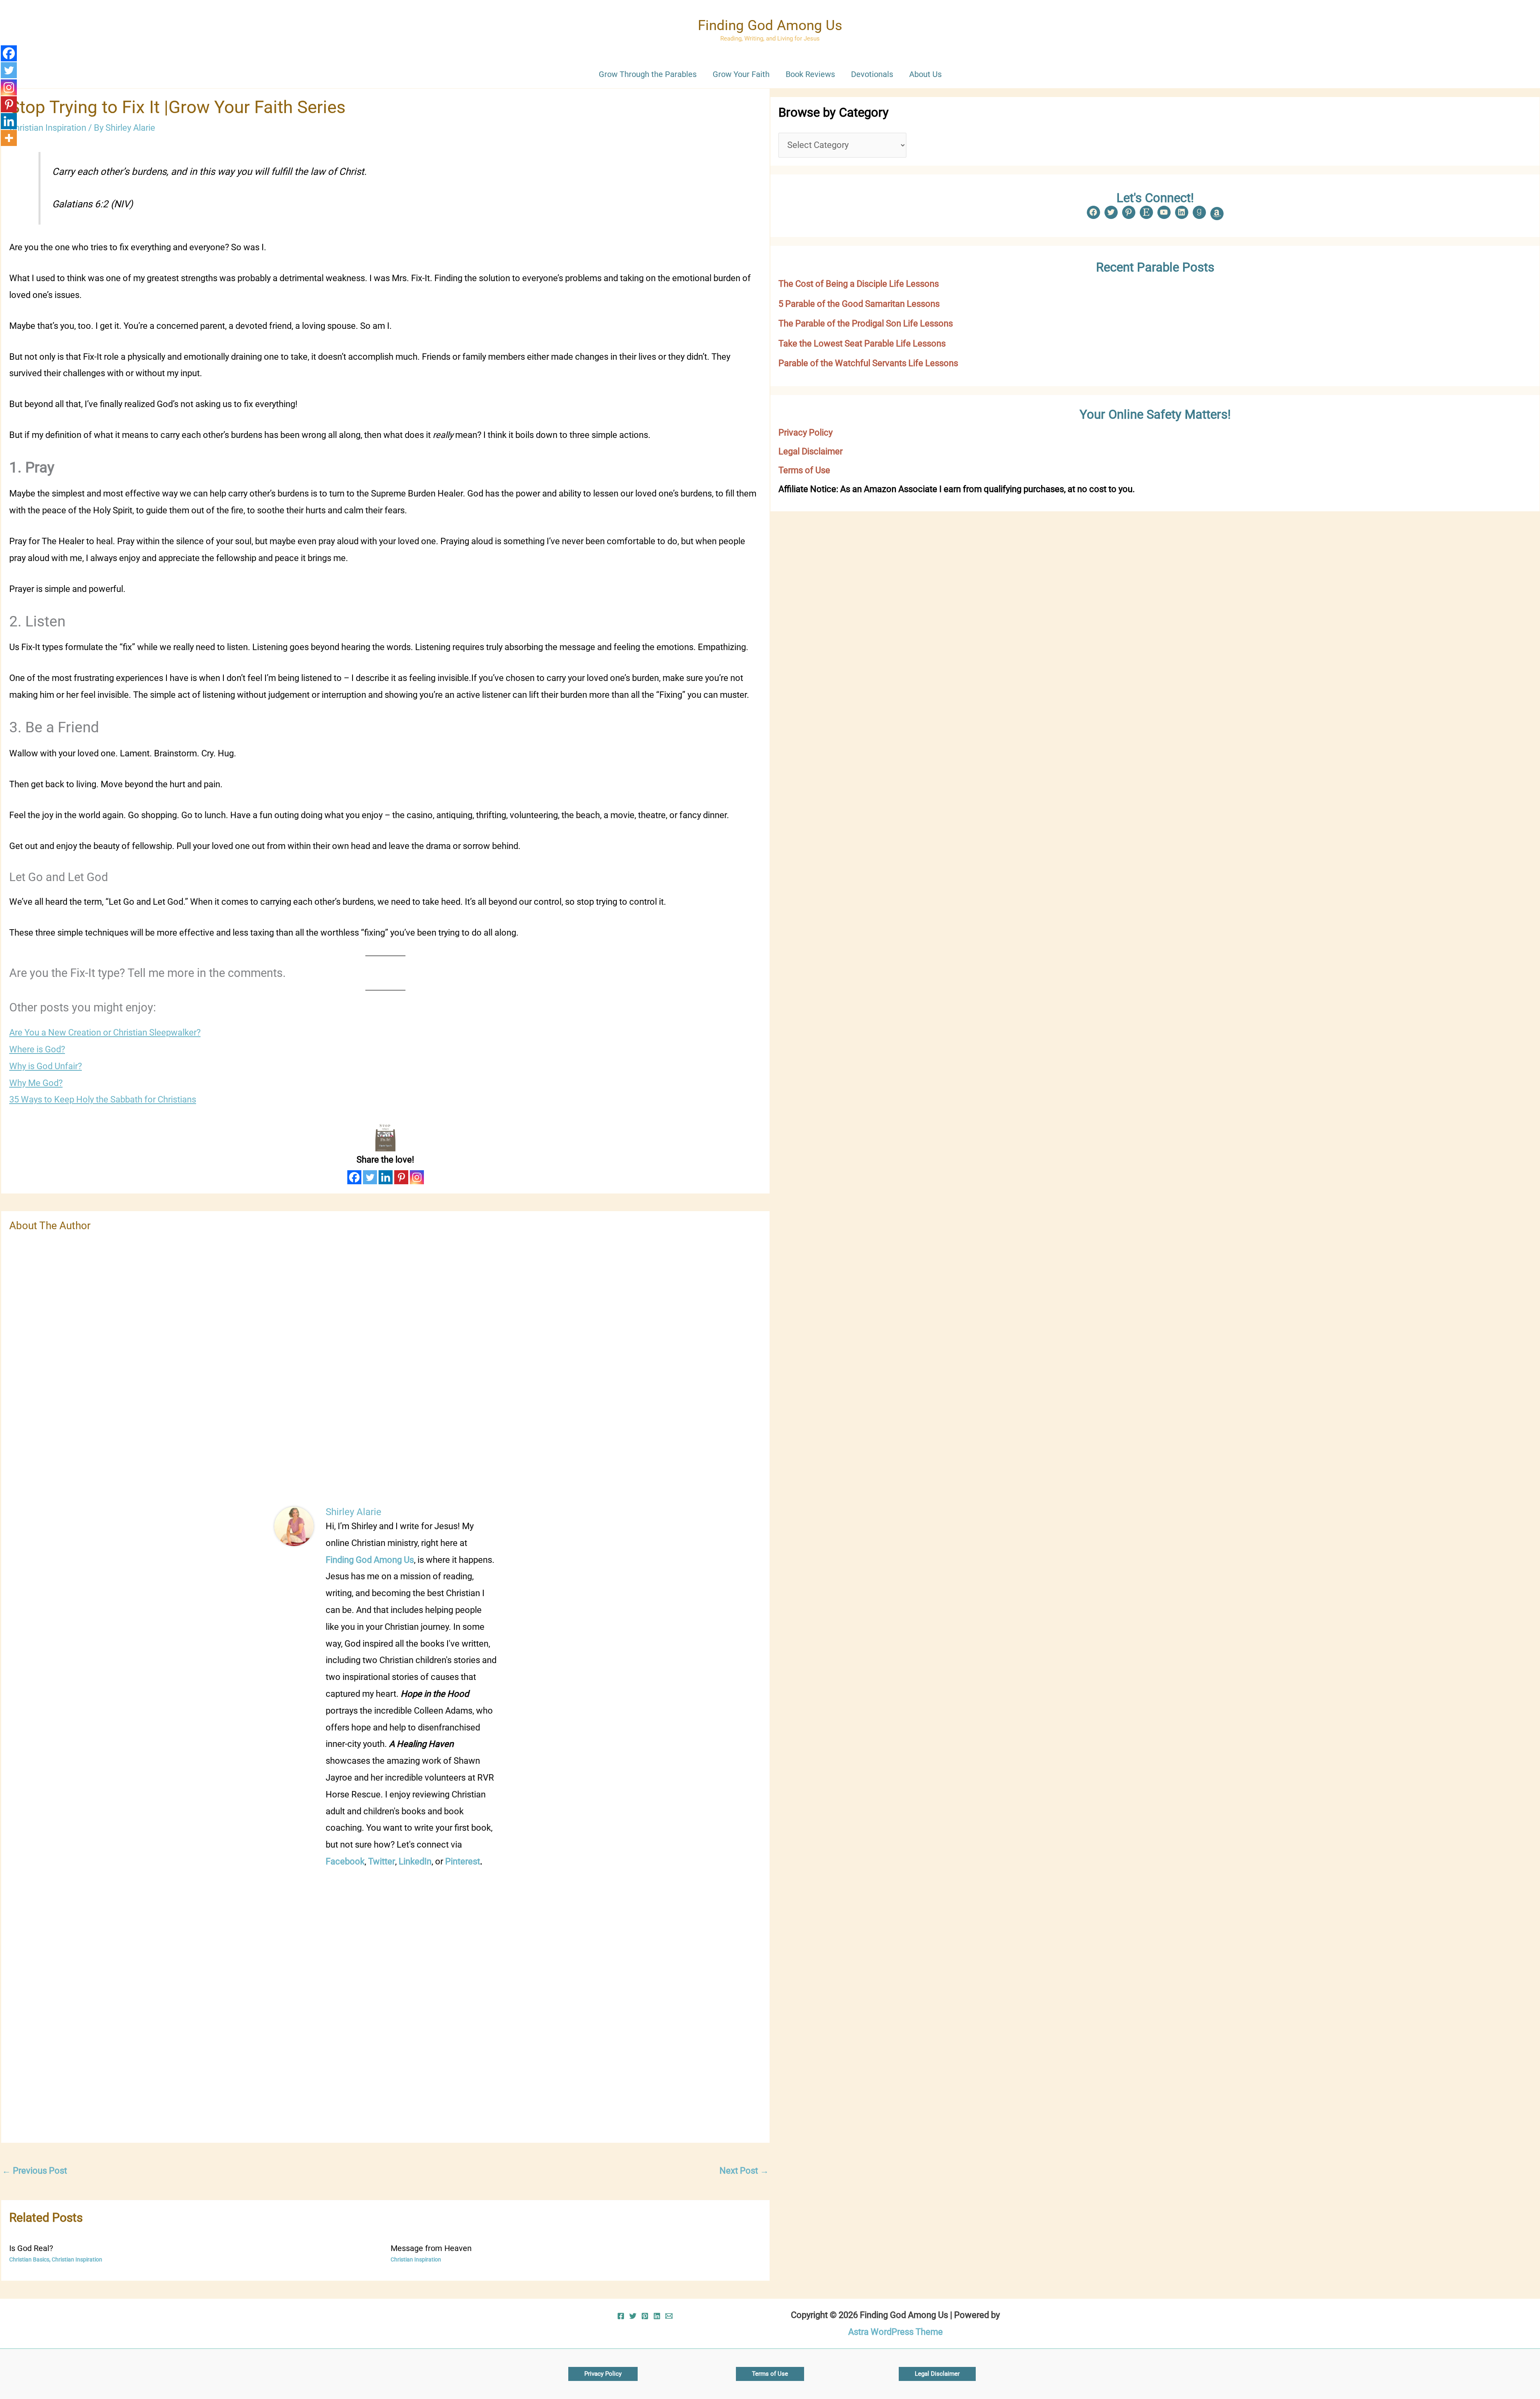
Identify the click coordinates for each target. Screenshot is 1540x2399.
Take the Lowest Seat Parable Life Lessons (862, 343)
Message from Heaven (431, 2248)
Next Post (744, 2171)
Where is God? (37, 1049)
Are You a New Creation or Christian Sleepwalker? (105, 1032)
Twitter (382, 1861)
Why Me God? (36, 1083)
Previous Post (34, 2171)
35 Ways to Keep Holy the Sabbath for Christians (103, 1099)
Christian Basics (29, 2259)
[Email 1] (669, 2316)
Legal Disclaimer (811, 451)
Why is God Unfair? (46, 1066)
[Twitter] (370, 1177)
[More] (9, 138)
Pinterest (463, 1861)
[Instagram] (417, 1177)
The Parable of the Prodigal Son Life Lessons (866, 323)
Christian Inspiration (48, 128)
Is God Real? (31, 2248)
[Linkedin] (386, 1177)
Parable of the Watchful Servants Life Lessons (868, 363)
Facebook (345, 1861)
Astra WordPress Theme (896, 2332)
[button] (603, 2374)
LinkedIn (415, 1861)
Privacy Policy (805, 433)
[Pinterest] (401, 1177)
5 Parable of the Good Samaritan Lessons (859, 304)
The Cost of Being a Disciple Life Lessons (859, 284)
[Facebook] (354, 1177)
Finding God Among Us (770, 25)
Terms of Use (804, 470)
